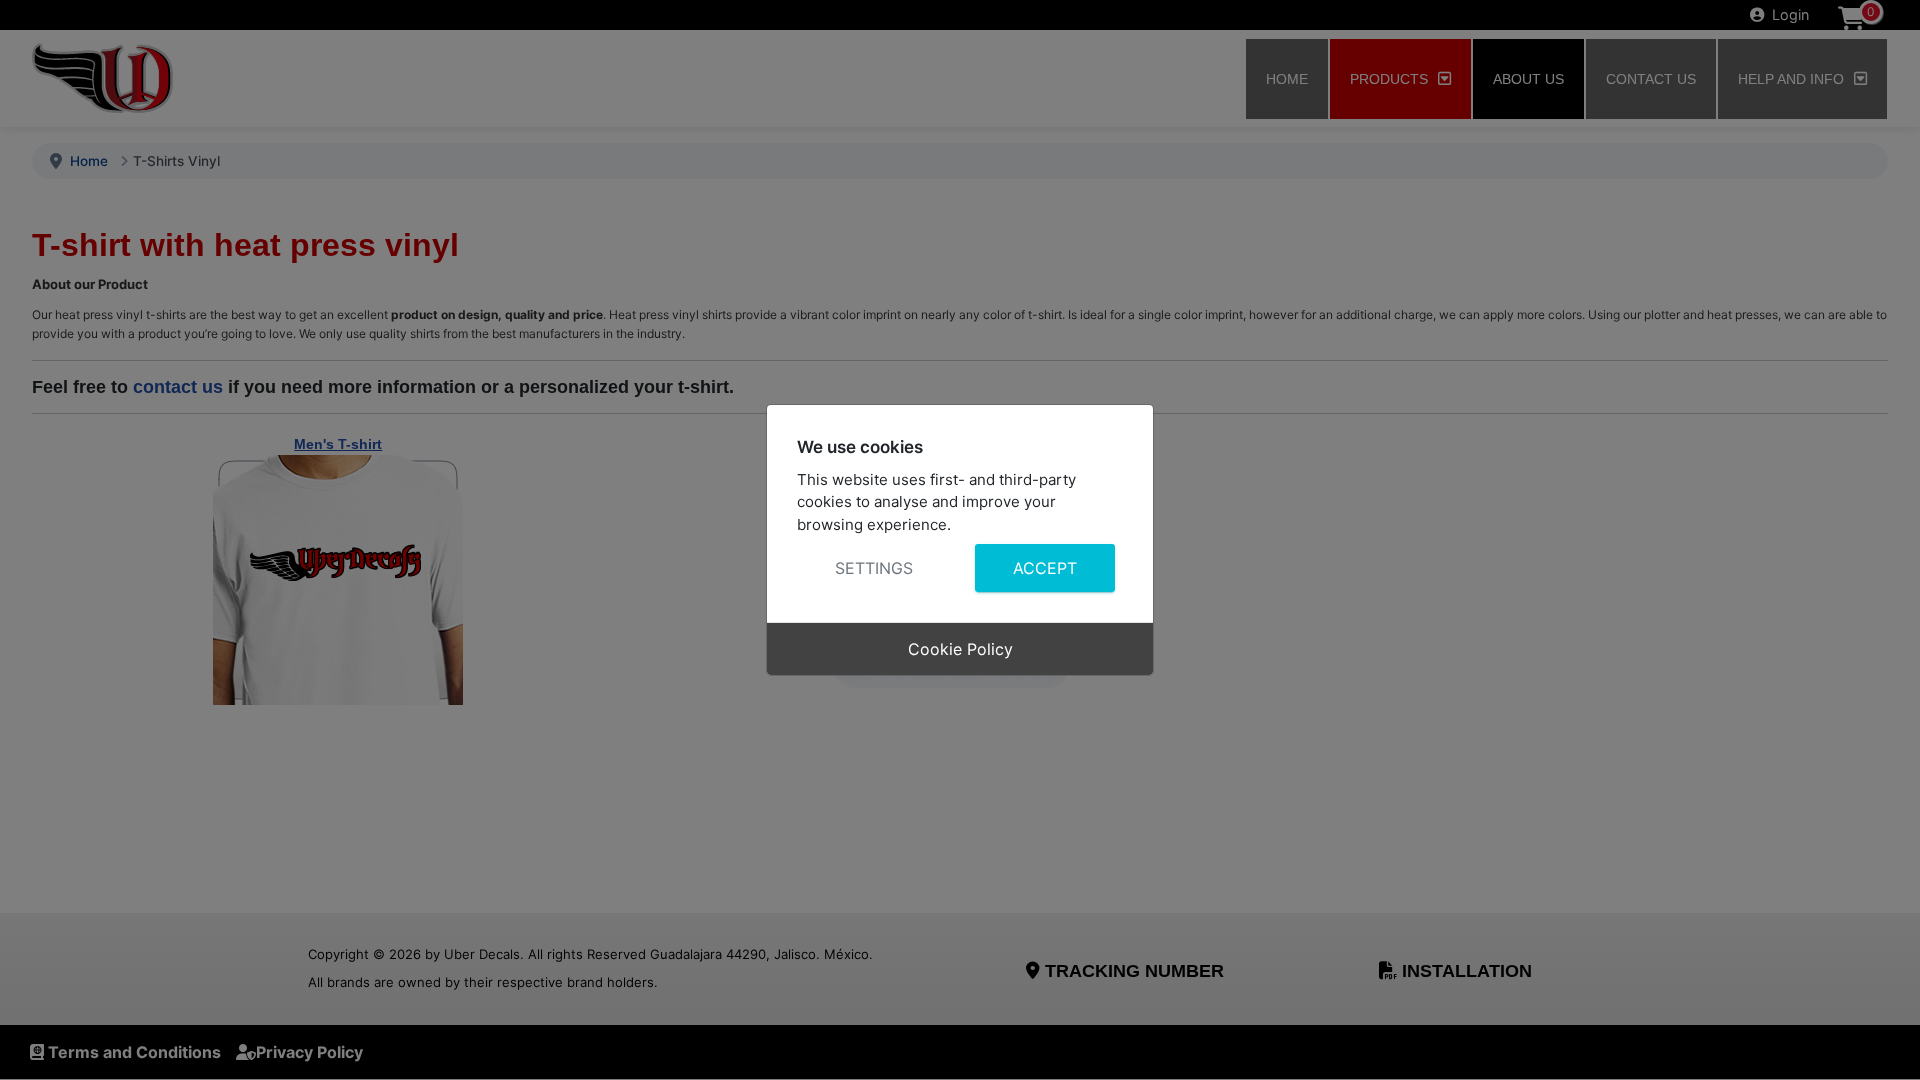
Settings (874, 568)
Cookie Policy (960, 649)
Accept (1045, 568)
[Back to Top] (1885, 1043)
